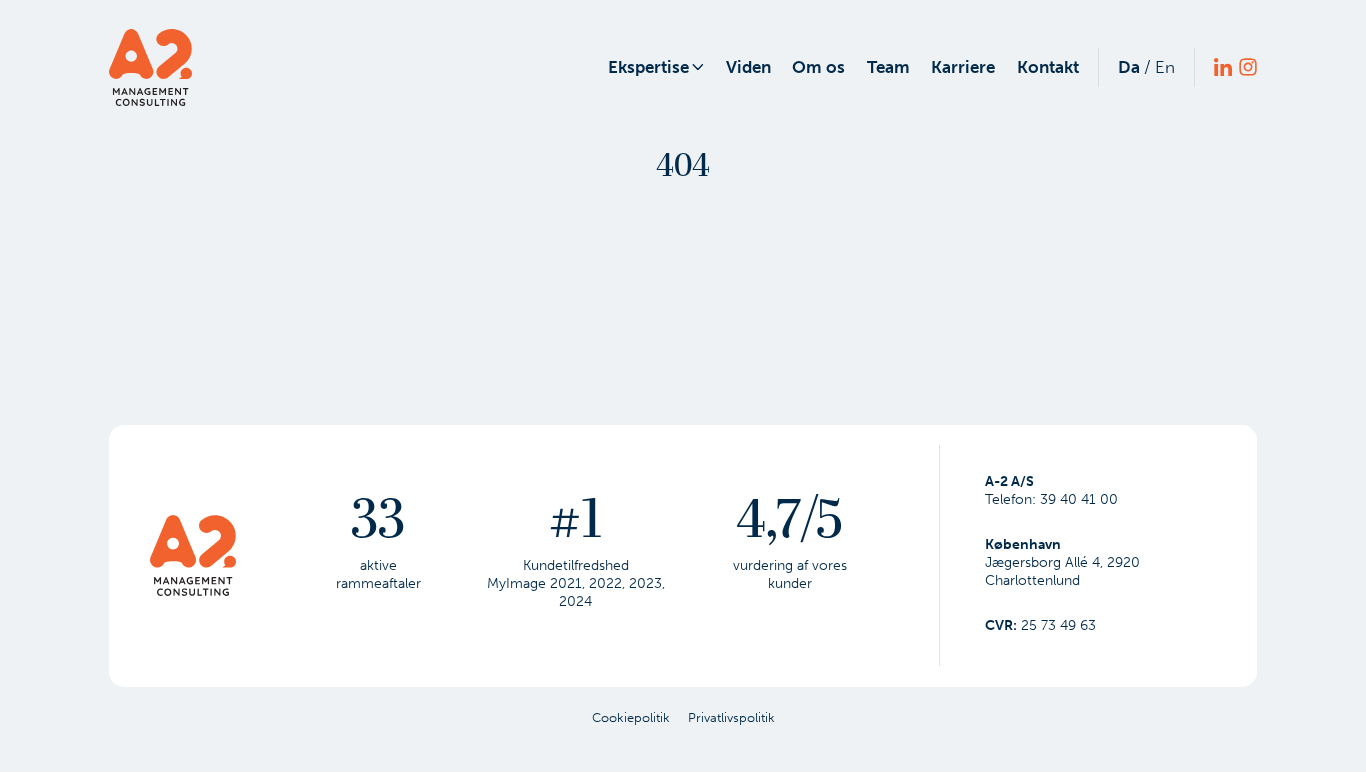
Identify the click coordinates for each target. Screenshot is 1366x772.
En (1165, 67)
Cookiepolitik (631, 717)
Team (888, 67)
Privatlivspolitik (731, 717)
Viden (748, 67)
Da (1129, 67)
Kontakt (1048, 67)
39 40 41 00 (1079, 499)
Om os (818, 67)
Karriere (963, 67)
